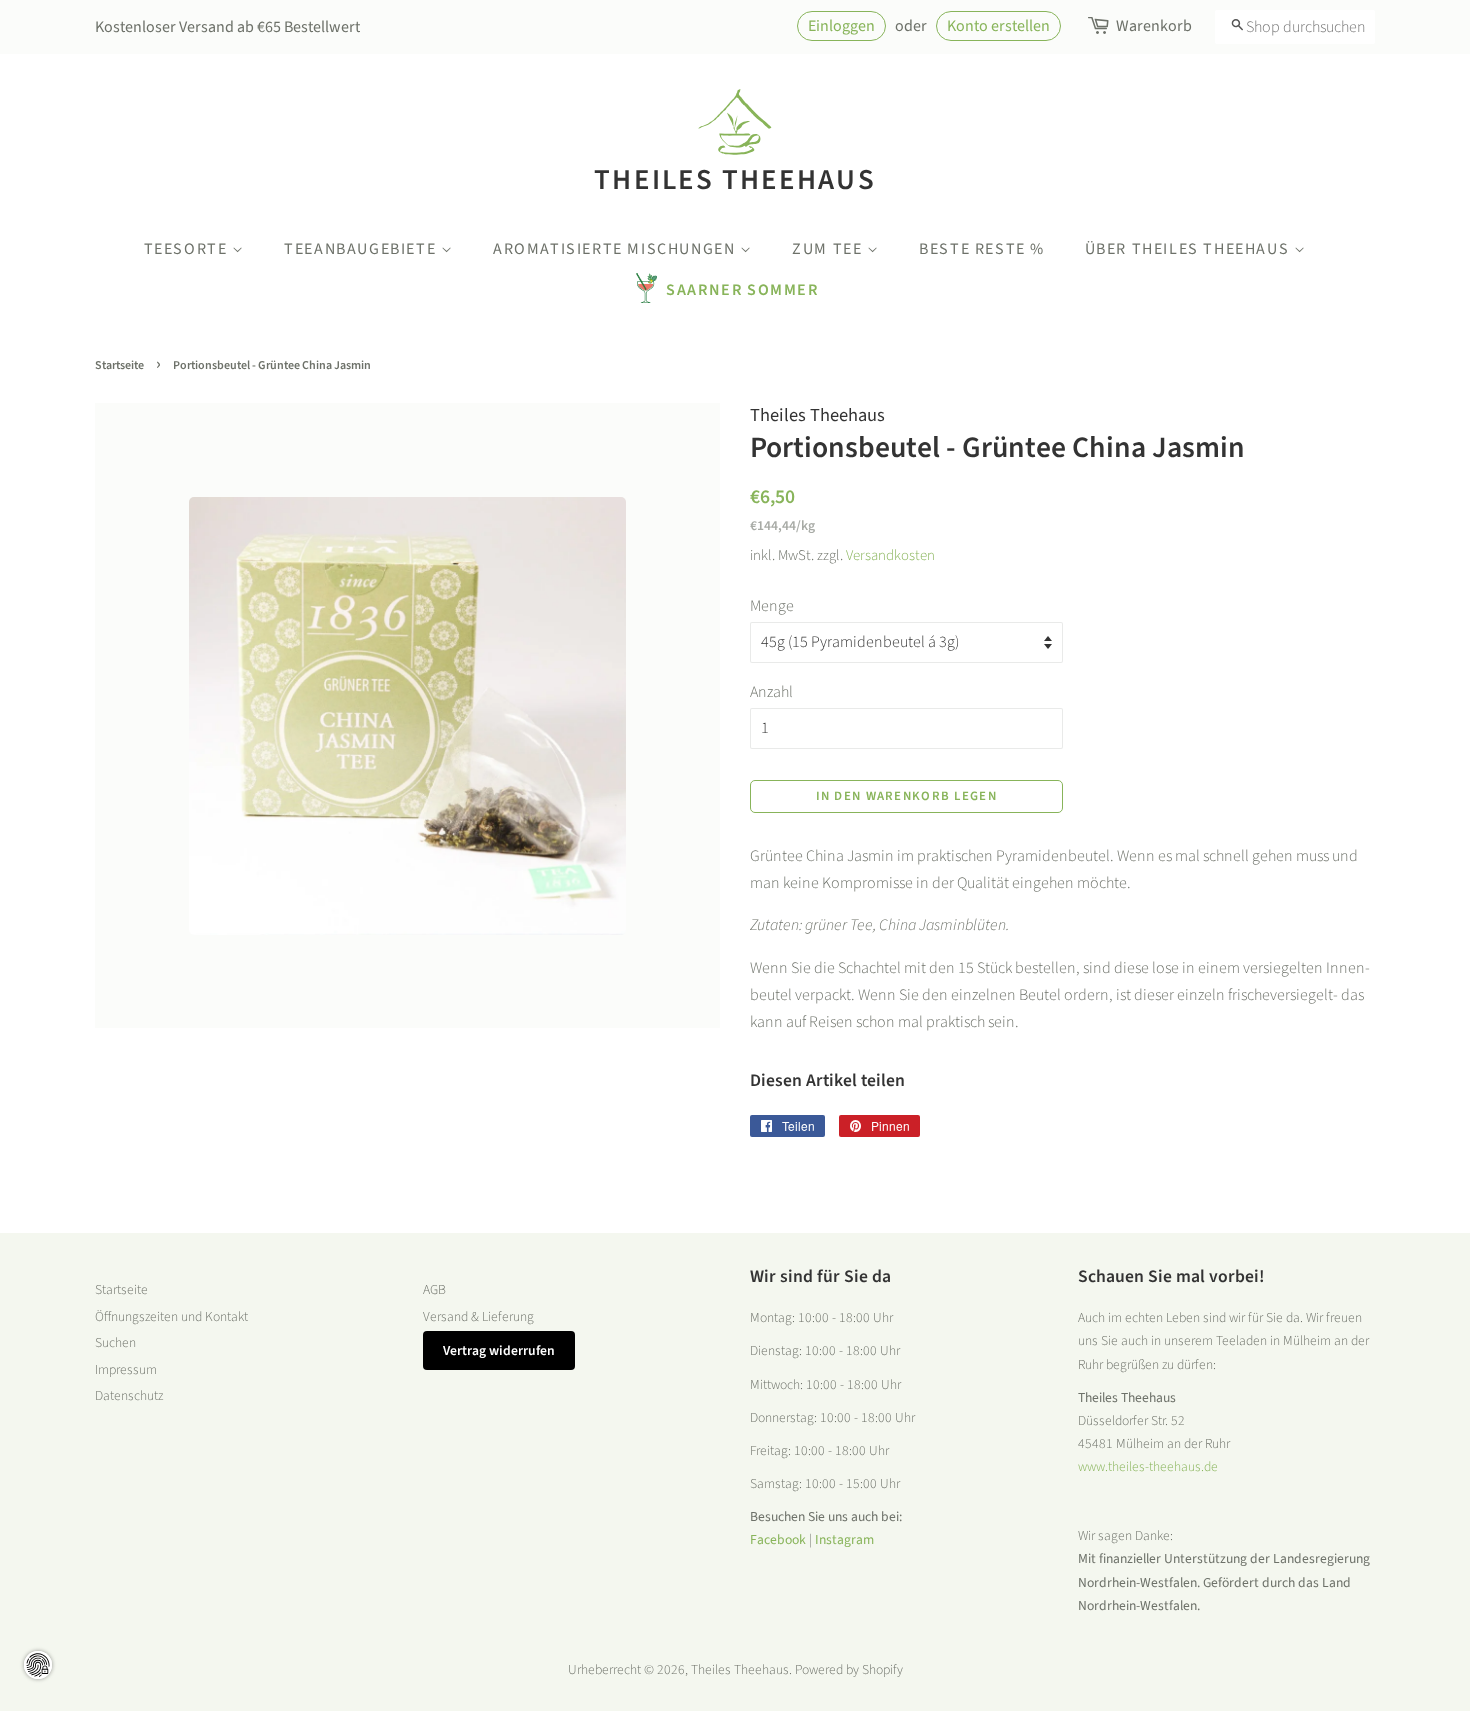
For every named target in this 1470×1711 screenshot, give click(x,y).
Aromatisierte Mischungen (616, 249)
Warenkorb (1154, 26)
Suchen (115, 1342)
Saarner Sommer (742, 290)
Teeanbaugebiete (362, 249)
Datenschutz (129, 1395)
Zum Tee (829, 249)
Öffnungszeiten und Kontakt (171, 1316)
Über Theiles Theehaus (1189, 249)
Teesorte (188, 249)
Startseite (119, 365)
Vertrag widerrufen (499, 1350)
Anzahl (771, 692)
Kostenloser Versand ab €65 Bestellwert (227, 27)
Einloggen (841, 26)
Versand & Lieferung (478, 1316)
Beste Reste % (982, 249)
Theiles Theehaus (734, 179)
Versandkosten (890, 555)
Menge (772, 606)
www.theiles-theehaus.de (1148, 1466)
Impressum (126, 1369)
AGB (434, 1289)
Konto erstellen (998, 26)
